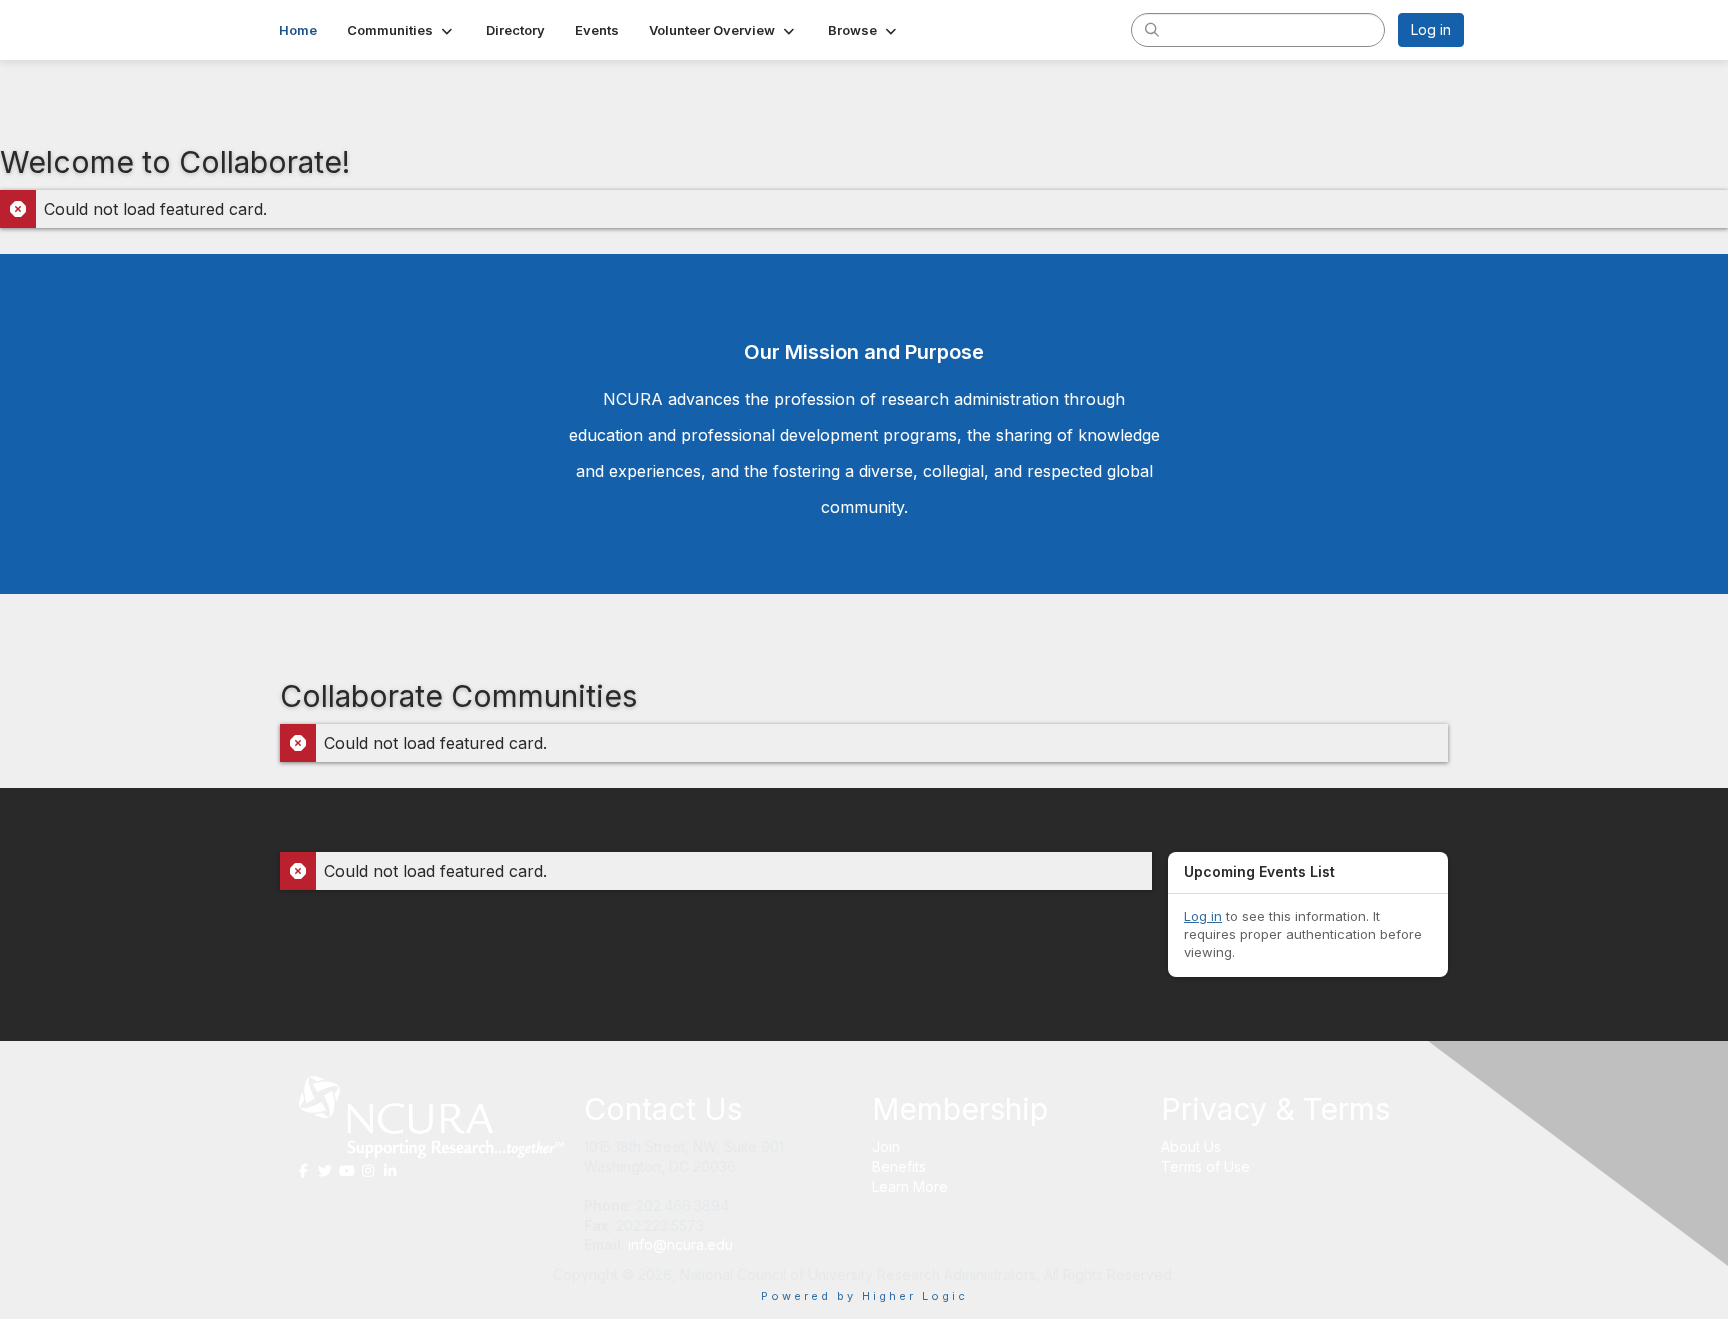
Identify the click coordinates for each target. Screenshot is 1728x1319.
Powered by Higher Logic (864, 1296)
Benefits (899, 1166)
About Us (1191, 1146)
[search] (1152, 29)
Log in (1431, 29)
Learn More (910, 1186)
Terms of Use (1205, 1166)
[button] (401, 30)
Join (886, 1146)
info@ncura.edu (680, 1244)
